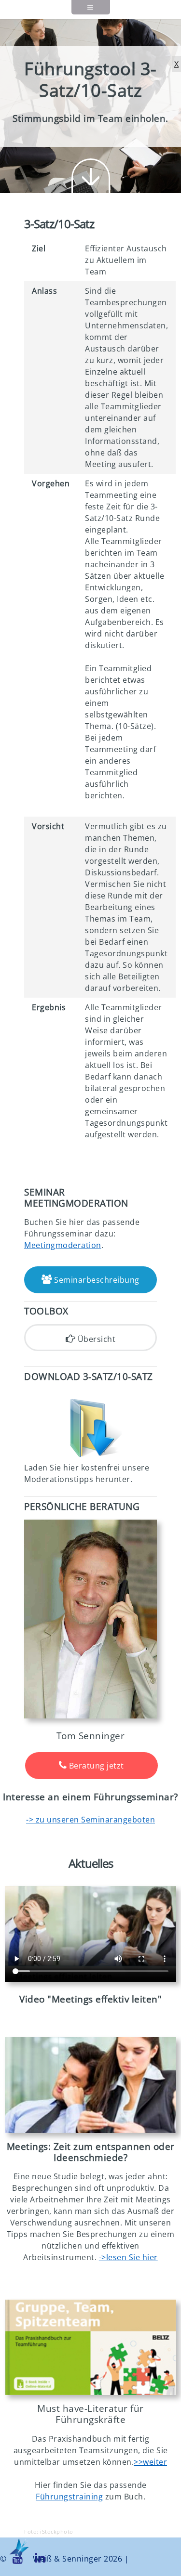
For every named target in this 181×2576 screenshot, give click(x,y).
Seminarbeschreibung (96, 1280)
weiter (91, 176)
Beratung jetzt (95, 1766)
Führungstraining (69, 2497)
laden (171, 1838)
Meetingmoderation (63, 1245)
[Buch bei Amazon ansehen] (90, 2348)
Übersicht (95, 1339)
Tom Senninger (91, 1736)
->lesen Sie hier (128, 2257)
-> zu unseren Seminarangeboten (90, 1820)
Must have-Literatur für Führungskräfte (90, 2414)
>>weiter (150, 2462)
